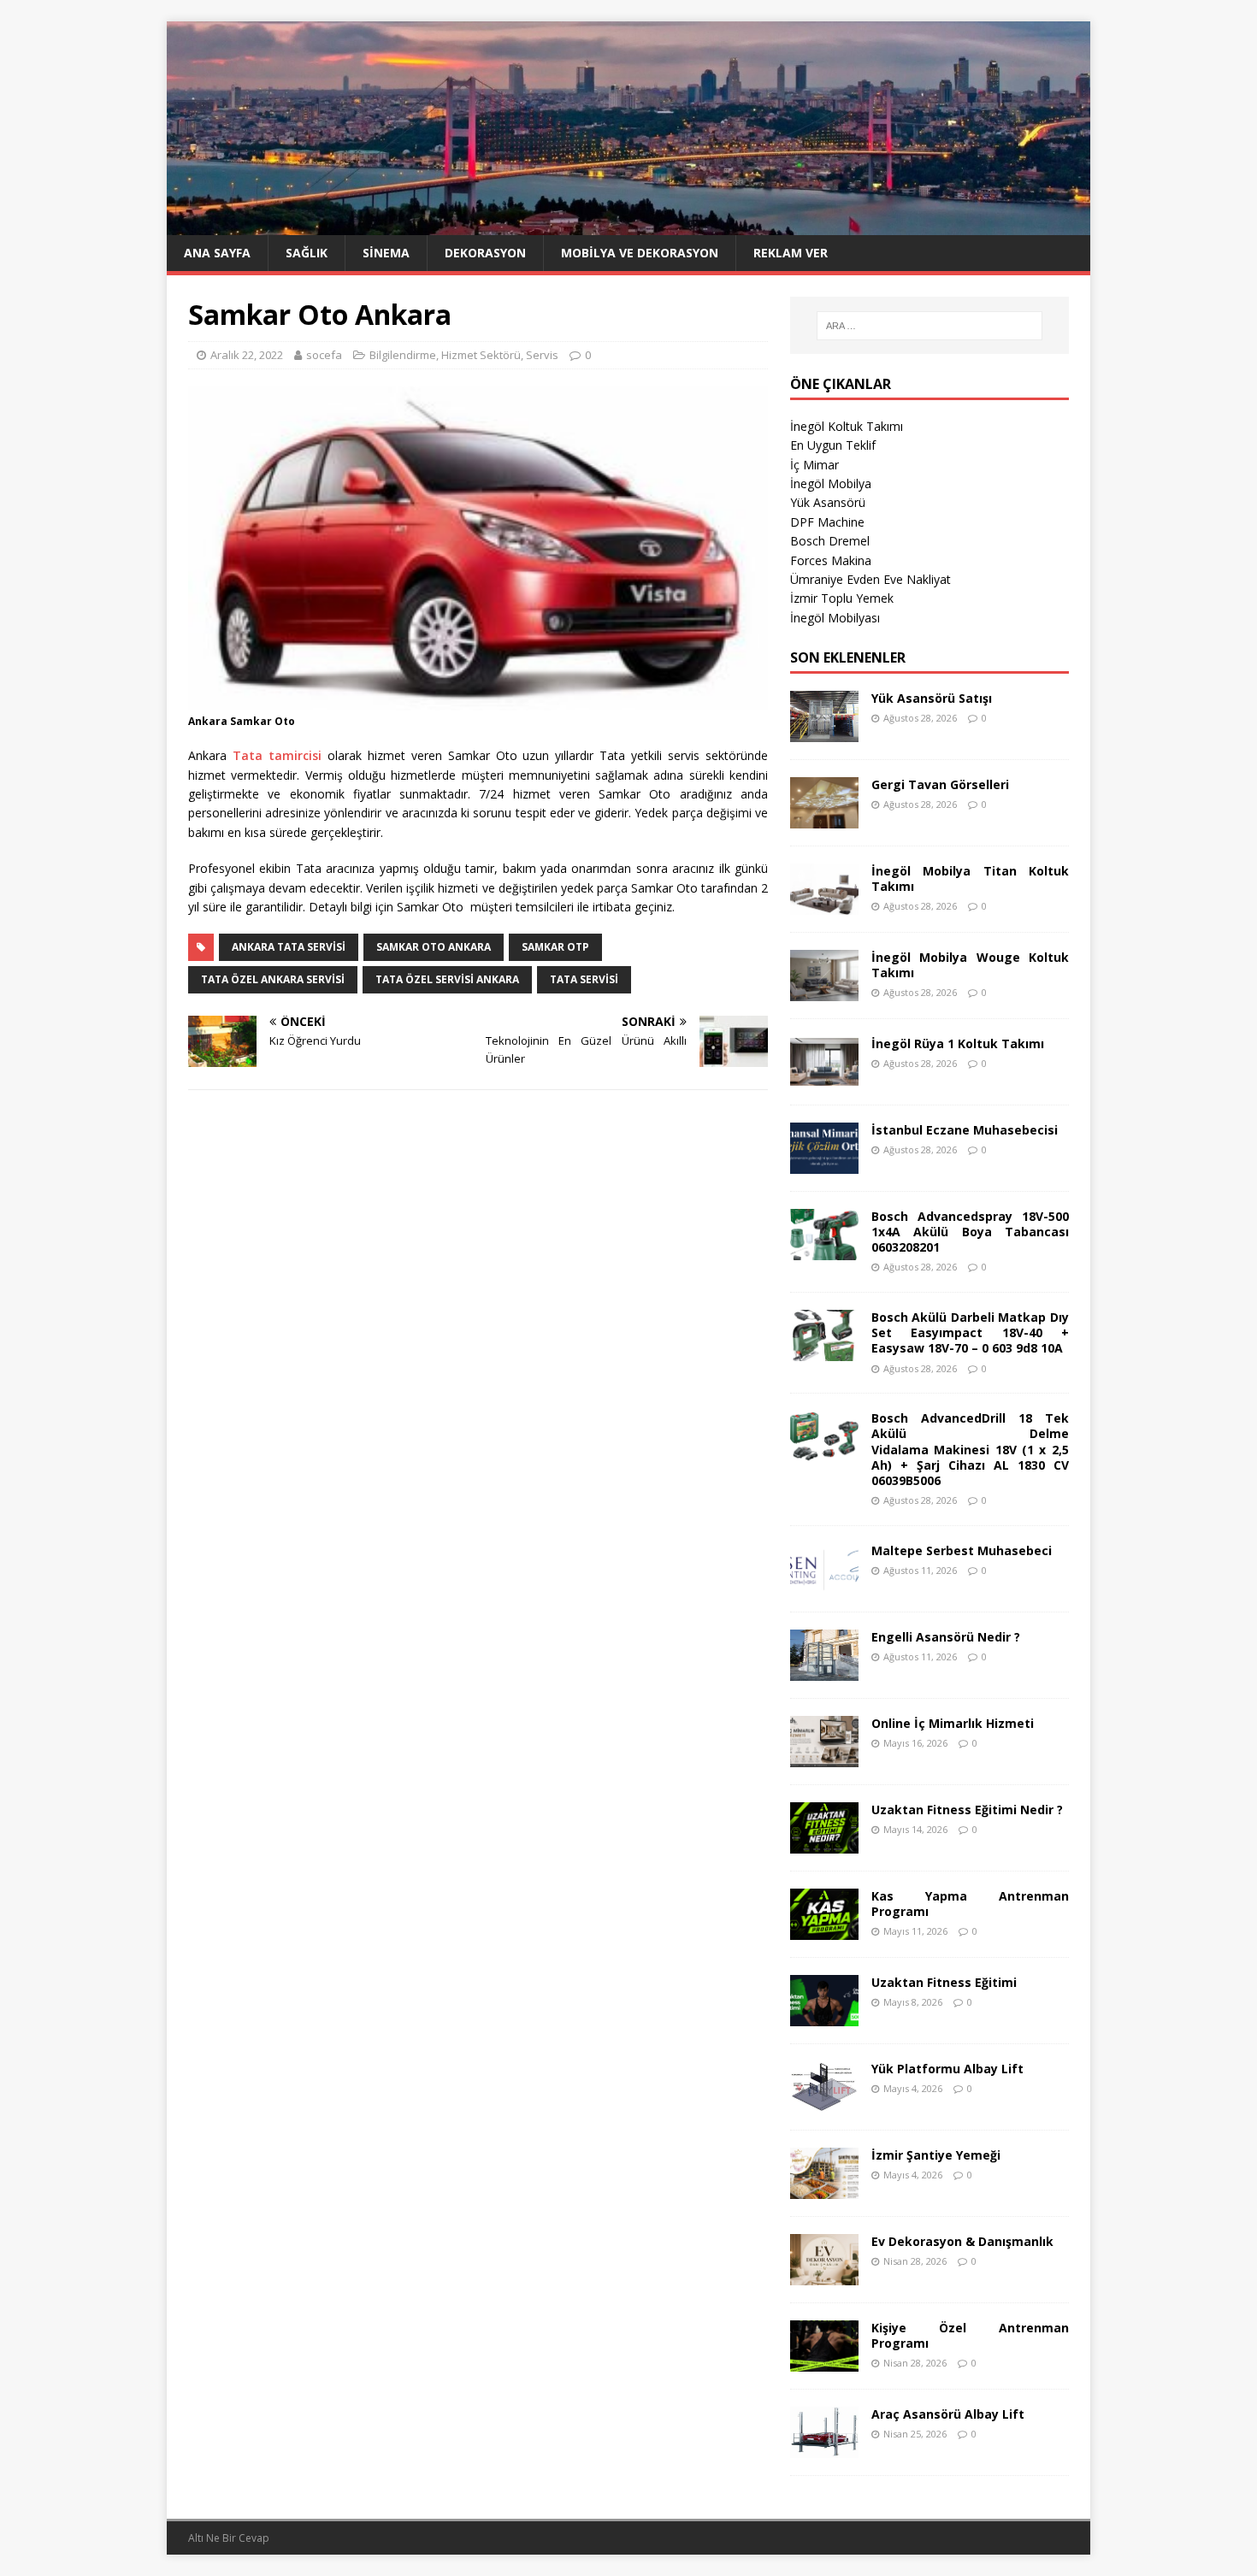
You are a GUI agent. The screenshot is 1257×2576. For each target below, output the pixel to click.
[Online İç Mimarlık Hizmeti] (824, 1757)
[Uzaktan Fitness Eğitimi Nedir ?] (824, 1843)
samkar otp (555, 947)
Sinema (386, 253)
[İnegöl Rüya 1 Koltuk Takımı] (824, 1077)
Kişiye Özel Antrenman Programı (970, 2335)
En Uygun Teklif (833, 445)
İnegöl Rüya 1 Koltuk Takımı (958, 1043)
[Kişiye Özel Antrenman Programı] (824, 2361)
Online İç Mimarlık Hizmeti (953, 1723)
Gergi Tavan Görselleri (940, 784)
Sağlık (307, 253)
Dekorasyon (485, 253)
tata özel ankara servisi (273, 979)
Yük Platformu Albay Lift (947, 2069)
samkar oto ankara (434, 947)
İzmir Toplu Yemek (842, 598)
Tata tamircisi (277, 755)
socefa (324, 355)
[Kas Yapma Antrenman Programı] (824, 1929)
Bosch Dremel (830, 541)
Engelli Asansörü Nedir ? (946, 1637)
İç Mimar (814, 465)
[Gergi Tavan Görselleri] (824, 818)
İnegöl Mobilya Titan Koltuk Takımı (970, 878)
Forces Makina (831, 560)
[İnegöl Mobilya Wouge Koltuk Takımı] (824, 990)
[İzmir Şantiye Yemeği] (824, 2188)
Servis (542, 355)
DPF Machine (827, 522)
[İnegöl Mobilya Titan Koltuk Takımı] (824, 904)
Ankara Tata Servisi (289, 947)
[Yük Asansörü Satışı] (824, 731)
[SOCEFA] (628, 225)
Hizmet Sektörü (481, 355)
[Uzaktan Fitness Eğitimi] (824, 2016)
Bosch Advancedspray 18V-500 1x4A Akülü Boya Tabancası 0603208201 (970, 1232)
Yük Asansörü (828, 502)
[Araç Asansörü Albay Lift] (824, 2447)
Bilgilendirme (403, 355)
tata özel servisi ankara (447, 979)
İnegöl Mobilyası (835, 618)
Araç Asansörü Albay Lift (948, 2414)
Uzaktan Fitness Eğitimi (944, 1982)
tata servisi (584, 979)
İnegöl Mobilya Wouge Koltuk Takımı (970, 965)
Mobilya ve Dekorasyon (640, 253)
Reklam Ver (791, 253)
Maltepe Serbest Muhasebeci (962, 1550)
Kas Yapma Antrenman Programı (970, 1904)
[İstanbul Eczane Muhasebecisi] (824, 1163)
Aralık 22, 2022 (247, 355)
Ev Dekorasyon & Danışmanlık (962, 2241)
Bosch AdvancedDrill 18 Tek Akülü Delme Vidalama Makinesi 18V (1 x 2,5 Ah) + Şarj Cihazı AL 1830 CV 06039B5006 (970, 1449)
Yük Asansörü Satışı (932, 698)
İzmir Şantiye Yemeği (936, 2155)
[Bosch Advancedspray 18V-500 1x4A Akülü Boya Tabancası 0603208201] (824, 1250)
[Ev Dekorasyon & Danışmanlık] (824, 2275)
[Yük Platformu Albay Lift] (824, 2102)
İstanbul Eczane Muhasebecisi (965, 1130)
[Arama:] (929, 326)
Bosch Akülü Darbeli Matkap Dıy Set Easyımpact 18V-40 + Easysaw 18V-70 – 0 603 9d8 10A (970, 1332)
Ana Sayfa (217, 253)
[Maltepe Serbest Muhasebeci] (824, 1584)
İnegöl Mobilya (831, 483)
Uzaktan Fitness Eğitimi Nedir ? (967, 1810)
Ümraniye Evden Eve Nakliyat (870, 579)
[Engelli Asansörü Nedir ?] (824, 1670)
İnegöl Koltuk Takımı (847, 426)
